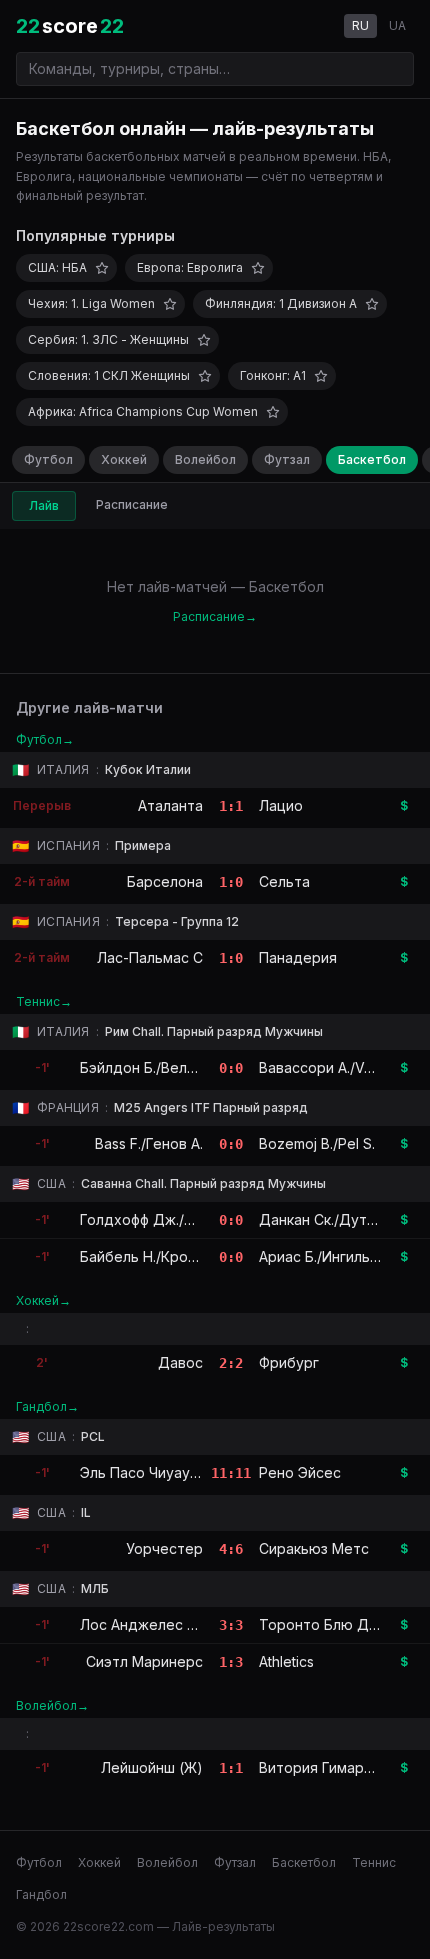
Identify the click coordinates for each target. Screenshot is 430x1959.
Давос (180, 1362)
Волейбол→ (52, 1705)
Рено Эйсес (300, 1472)
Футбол (48, 459)
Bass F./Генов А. (149, 1143)
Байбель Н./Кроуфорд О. (165, 1256)
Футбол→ (45, 739)
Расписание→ (215, 616)
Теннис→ (44, 1001)
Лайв (44, 505)
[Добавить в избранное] (102, 268)
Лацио (281, 805)
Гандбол (41, 1894)
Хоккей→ (43, 1300)
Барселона (165, 881)
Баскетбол (372, 459)
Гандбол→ (47, 1406)
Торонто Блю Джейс (332, 1624)
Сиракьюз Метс (314, 1548)
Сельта (284, 881)
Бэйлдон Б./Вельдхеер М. (169, 1067)
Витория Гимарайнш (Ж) (343, 1767)
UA (397, 25)
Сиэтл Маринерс (144, 1661)
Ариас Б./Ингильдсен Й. (340, 1256)
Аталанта (170, 805)
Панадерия (298, 957)
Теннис (374, 1862)
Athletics (286, 1661)
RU (360, 25)
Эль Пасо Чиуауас (143, 1472)
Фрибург (289, 1362)
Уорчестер (164, 1548)
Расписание (132, 504)
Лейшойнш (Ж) (152, 1767)
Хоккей (124, 459)
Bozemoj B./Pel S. (317, 1143)
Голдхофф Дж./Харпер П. (166, 1219)
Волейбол (205, 459)
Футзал (287, 459)
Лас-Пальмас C (150, 957)
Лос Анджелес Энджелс (165, 1624)
